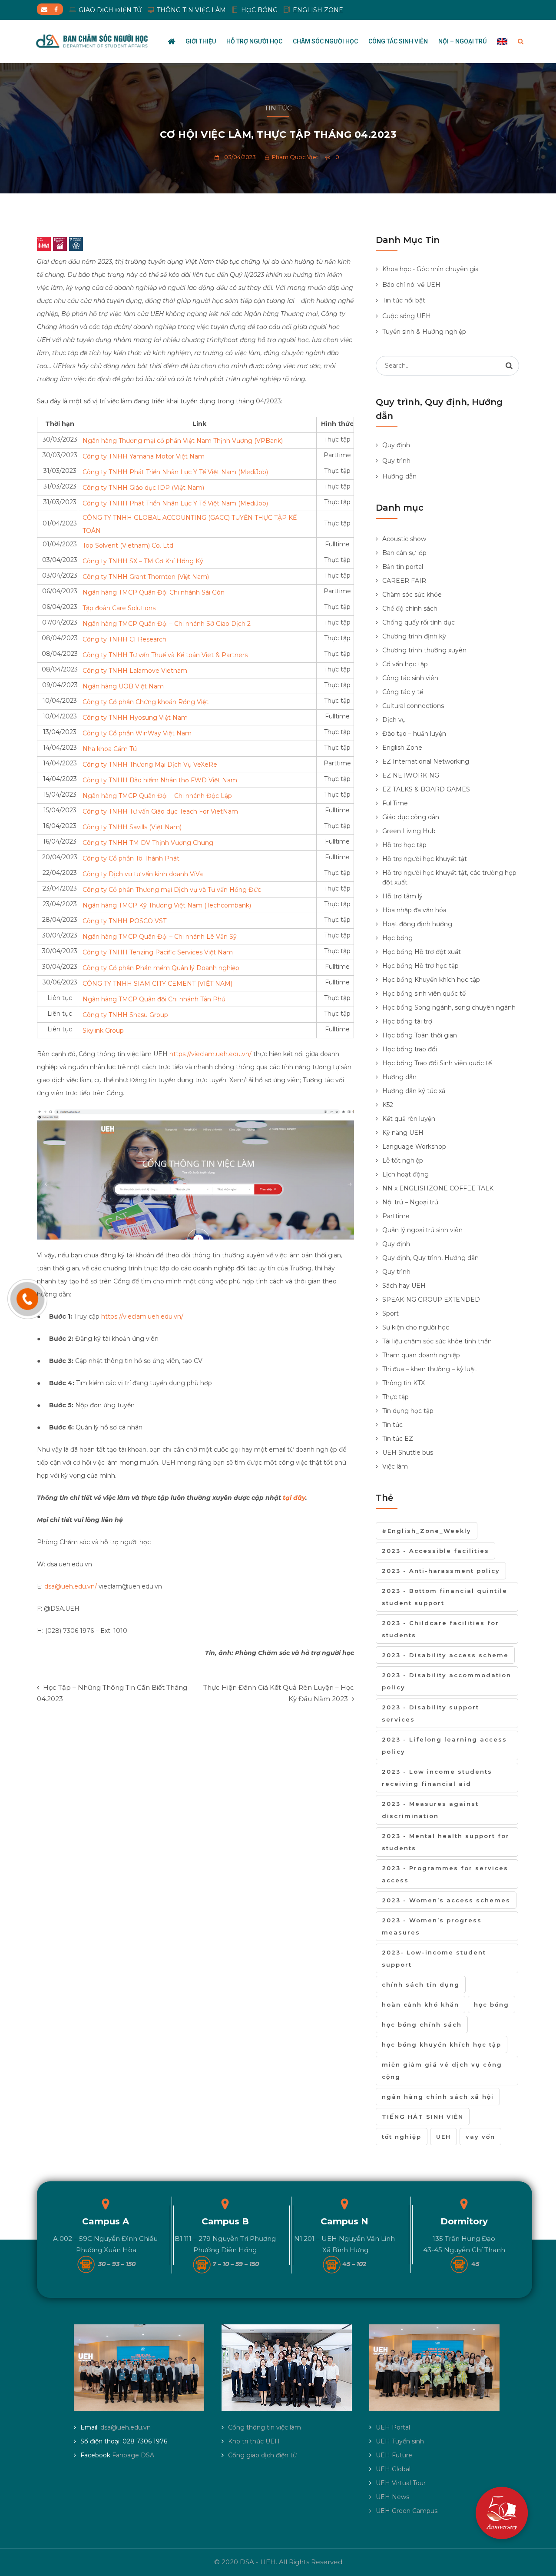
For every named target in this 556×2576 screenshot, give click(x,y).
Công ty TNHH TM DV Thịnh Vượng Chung (148, 843)
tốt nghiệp (402, 2137)
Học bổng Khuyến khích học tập (431, 980)
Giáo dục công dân (411, 817)
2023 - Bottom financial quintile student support (445, 1597)
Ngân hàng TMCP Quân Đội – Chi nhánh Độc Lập (157, 796)
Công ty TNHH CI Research (124, 639)
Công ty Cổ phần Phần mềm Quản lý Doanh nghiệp (161, 968)
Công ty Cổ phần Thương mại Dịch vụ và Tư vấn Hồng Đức (172, 890)
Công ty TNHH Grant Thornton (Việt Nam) (146, 577)
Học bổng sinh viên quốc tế (424, 994)
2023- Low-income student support (434, 1958)
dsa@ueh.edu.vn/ (71, 1586)
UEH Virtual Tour (401, 2483)
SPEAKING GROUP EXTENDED (431, 1300)
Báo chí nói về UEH (411, 285)
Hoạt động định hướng (417, 924)
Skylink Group (103, 1030)
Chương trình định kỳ (414, 636)
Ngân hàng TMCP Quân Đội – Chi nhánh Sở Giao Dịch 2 (167, 624)
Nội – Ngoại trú (462, 41)
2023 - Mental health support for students (446, 1842)
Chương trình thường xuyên (424, 650)
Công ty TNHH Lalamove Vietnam (135, 671)
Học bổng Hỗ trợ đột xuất (422, 952)
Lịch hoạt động (405, 1174)
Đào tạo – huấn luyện (414, 734)
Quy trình (396, 461)
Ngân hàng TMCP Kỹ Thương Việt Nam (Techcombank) (167, 905)
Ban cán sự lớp (404, 553)
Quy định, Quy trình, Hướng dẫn (430, 1258)
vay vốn (480, 2137)
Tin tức (278, 108)
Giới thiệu (201, 41)
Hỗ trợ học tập (404, 845)
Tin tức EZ (398, 1439)
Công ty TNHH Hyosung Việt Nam (135, 718)
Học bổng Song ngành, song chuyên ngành (449, 1007)
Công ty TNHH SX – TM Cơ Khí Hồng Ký (143, 561)
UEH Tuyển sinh (400, 2441)
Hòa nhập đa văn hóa (414, 910)
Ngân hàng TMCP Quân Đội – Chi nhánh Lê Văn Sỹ (160, 937)
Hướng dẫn (399, 476)
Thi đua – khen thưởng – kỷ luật (429, 1369)
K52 (388, 1105)
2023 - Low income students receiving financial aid (437, 1778)
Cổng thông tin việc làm (265, 2427)
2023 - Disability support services (430, 1713)
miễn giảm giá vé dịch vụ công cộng (442, 2071)
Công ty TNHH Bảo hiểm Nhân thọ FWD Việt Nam (160, 780)
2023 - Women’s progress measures (432, 1926)
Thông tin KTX (404, 1383)
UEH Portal (393, 2427)
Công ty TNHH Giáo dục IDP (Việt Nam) (143, 488)
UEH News (392, 2497)
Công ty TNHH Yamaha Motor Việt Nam (144, 456)
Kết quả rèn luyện (409, 1119)
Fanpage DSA (133, 2455)
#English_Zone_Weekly (427, 1531)
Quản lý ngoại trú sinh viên (422, 1230)
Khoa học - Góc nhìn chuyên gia (430, 269)
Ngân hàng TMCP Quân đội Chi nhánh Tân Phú (154, 999)
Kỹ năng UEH (403, 1133)
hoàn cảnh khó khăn (420, 2004)
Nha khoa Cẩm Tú (110, 749)
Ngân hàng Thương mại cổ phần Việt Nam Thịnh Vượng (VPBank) (183, 441)
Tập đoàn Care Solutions (119, 608)
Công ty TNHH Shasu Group (125, 1015)
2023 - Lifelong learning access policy (444, 1745)
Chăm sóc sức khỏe (412, 595)
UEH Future (394, 2455)
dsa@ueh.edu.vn (126, 2427)
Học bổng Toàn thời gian (420, 1035)
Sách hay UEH (404, 1286)
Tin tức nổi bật (404, 300)
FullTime (395, 803)
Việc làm (395, 1466)
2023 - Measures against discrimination (430, 1810)
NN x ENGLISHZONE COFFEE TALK (438, 1188)
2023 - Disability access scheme (445, 1655)
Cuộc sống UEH (407, 316)
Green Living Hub (409, 831)
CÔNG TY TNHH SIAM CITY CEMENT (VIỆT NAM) (157, 984)
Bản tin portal (403, 567)
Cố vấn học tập (405, 664)
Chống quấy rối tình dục (419, 622)
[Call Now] (27, 1299)
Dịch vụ (394, 720)
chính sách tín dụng (421, 1984)
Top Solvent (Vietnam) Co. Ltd (128, 545)
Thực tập (395, 1397)
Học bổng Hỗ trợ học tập (420, 966)
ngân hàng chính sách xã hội (438, 2097)
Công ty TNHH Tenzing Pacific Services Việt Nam (158, 952)
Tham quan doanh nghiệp (421, 1355)
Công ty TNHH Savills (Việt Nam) (132, 827)
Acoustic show (404, 539)
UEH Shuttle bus (408, 1453)
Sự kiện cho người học (416, 1327)
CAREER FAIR (404, 581)
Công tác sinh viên (398, 41)
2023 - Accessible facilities (435, 1551)
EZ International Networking (426, 761)
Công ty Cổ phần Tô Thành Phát (131, 858)
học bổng (491, 2004)
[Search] (509, 366)
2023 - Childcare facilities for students (440, 1629)
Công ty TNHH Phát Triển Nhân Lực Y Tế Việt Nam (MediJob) (175, 472)
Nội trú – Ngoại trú (410, 1202)
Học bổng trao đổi (410, 1049)
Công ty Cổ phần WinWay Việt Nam (137, 733)
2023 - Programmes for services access (445, 1874)
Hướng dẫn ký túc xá (414, 1091)
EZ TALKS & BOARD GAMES (426, 789)
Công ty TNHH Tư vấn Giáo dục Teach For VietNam (160, 811)
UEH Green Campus (407, 2511)
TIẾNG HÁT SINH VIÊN (423, 2117)
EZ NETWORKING (411, 775)
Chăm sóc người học (325, 41)
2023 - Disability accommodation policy (447, 1681)
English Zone (402, 748)
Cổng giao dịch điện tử (262, 2455)
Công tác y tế (403, 692)
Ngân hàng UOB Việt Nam (123, 686)
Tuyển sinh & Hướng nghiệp (424, 332)
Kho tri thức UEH (254, 2441)
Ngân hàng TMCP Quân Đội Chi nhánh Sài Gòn (154, 592)
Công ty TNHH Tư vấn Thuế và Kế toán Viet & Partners (165, 655)
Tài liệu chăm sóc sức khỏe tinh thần (437, 1341)
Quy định (396, 445)
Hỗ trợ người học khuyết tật (425, 859)
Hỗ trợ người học (254, 41)
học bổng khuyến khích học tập (442, 2044)
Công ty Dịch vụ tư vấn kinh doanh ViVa (143, 874)
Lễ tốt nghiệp (403, 1160)
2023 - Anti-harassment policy (441, 1571)
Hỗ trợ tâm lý (402, 896)
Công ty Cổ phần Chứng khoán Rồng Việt (146, 702)
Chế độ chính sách (410, 608)
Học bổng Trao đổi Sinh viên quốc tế (437, 1063)
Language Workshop (414, 1147)
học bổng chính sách (422, 2024)
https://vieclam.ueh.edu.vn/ (210, 1054)
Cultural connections (413, 706)
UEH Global (393, 2469)
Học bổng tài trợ (407, 1021)
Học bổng (397, 938)
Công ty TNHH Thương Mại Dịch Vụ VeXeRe (150, 764)
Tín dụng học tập (408, 1411)
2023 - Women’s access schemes (446, 1900)
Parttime (396, 1216)
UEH (443, 2137)
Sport (391, 1313)
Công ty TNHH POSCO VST (124, 921)
